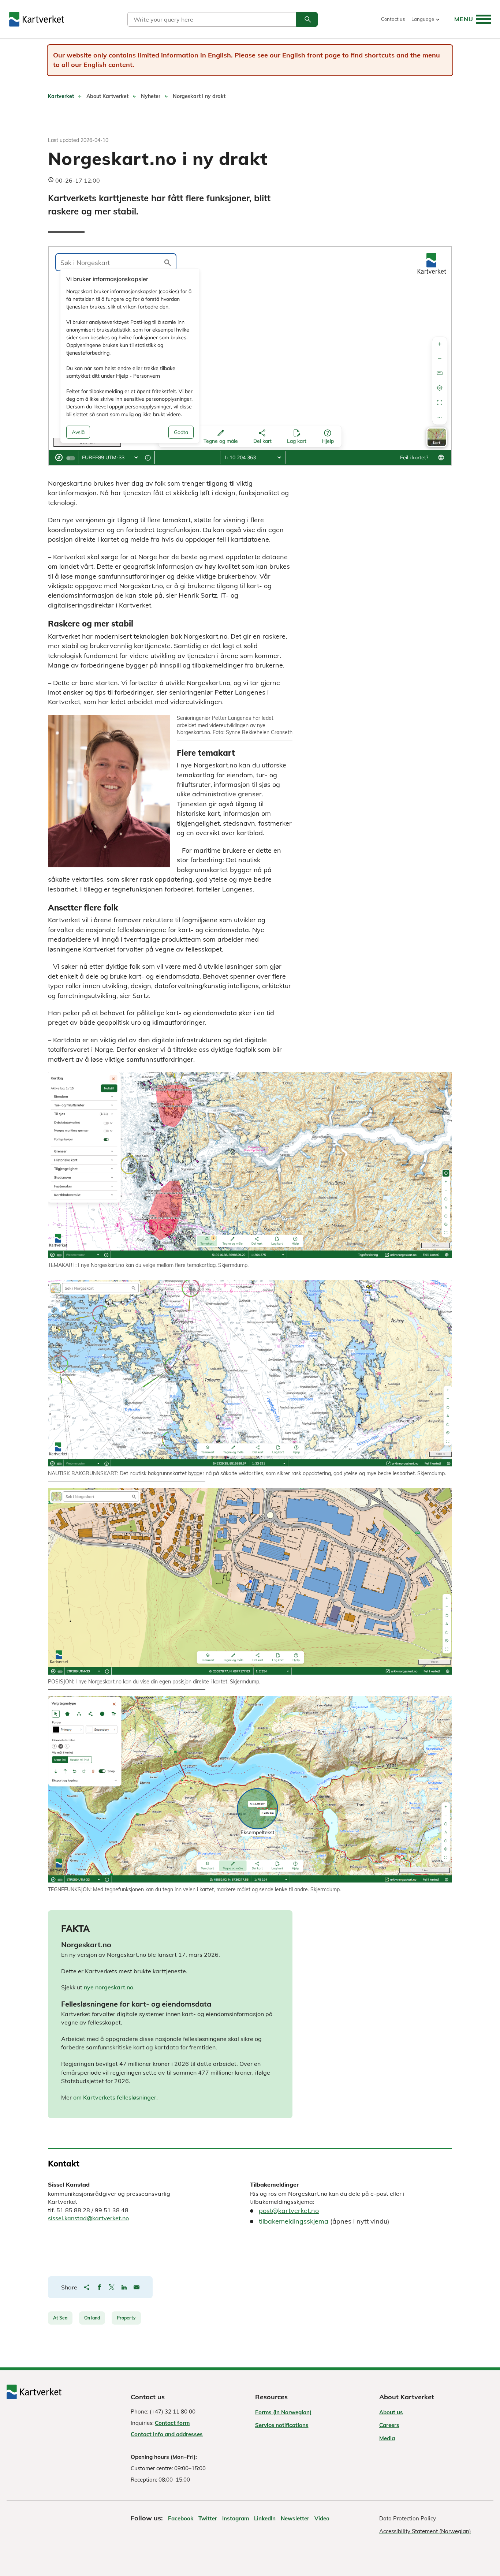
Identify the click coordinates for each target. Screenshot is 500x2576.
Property (126, 2318)
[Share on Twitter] (112, 2287)
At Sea (60, 2318)
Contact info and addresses (167, 2434)
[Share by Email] (137, 2287)
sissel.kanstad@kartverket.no (88, 2218)
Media (387, 2438)
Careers (389, 2425)
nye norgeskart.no (109, 1987)
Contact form (172, 2423)
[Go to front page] (37, 19)
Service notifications (282, 2425)
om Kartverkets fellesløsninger (115, 2097)
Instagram (236, 2518)
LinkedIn (265, 2518)
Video (322, 2518)
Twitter (208, 2518)
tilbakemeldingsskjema (294, 2221)
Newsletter (295, 2518)
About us (391, 2412)
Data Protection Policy (408, 2518)
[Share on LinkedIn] (124, 2287)
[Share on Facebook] (99, 2287)
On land (92, 2318)
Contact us (393, 19)
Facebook (181, 2518)
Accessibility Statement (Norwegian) (425, 2531)
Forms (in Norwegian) (283, 2412)
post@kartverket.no (289, 2211)
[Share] (87, 2287)
